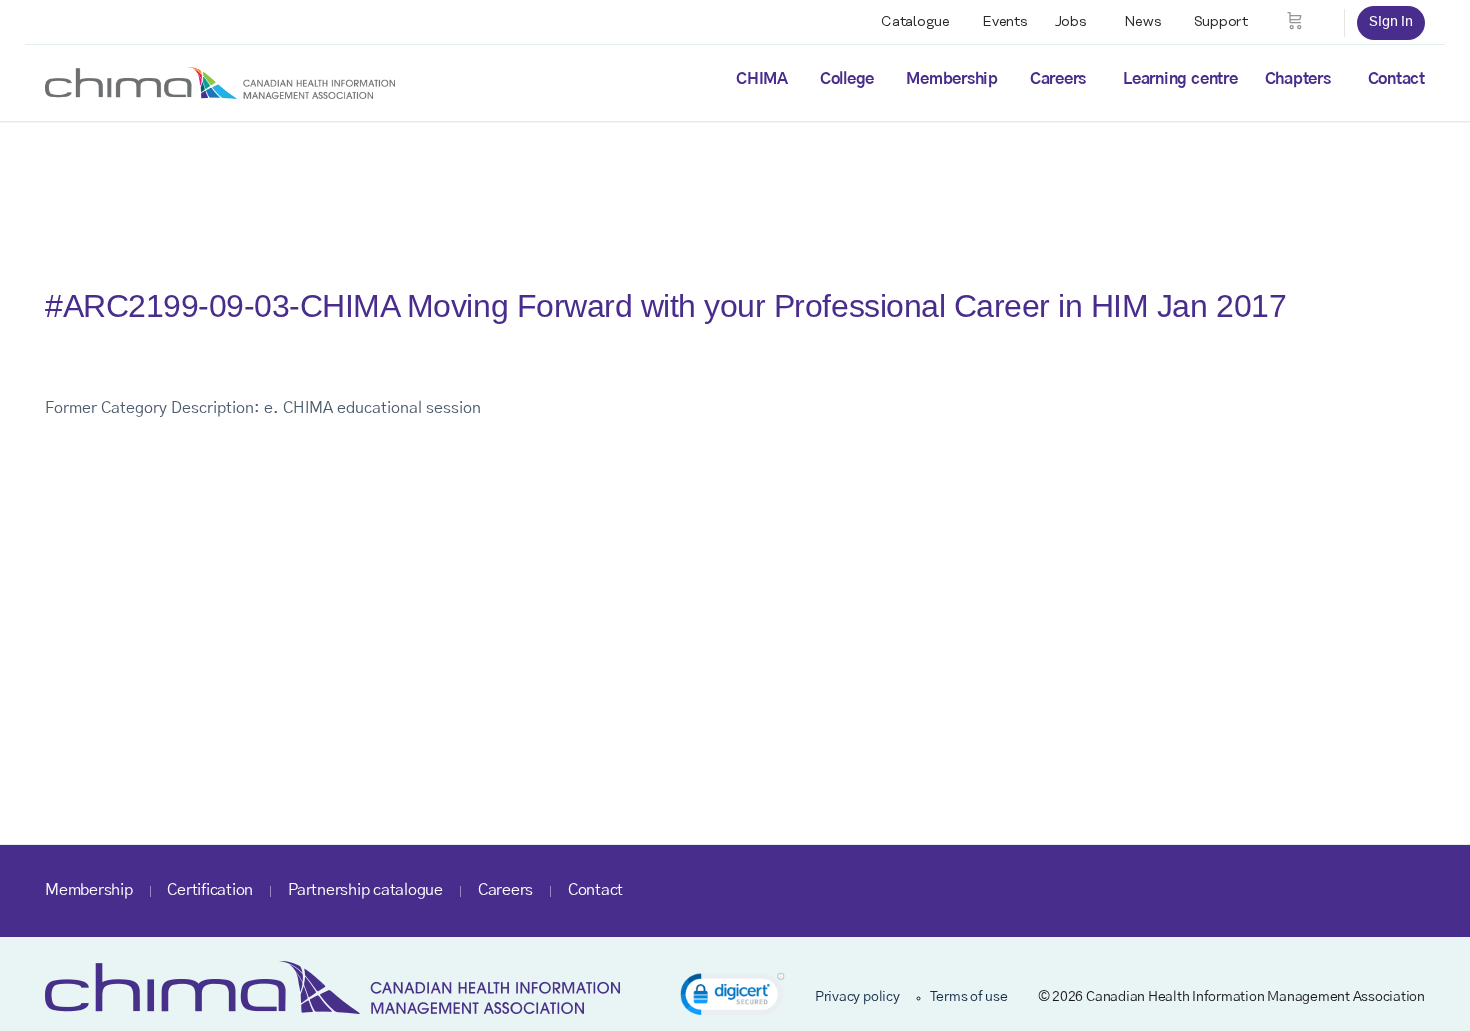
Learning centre (1180, 79)
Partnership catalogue (365, 890)
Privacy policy (857, 997)
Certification (210, 890)
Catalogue (915, 22)
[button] (732, 997)
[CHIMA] (220, 82)
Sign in (1391, 22)
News (1143, 22)
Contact (1396, 79)
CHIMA (762, 79)
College (847, 79)
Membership (952, 79)
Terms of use (969, 997)
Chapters (1298, 79)
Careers (1058, 79)
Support (1221, 22)
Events (1005, 22)
